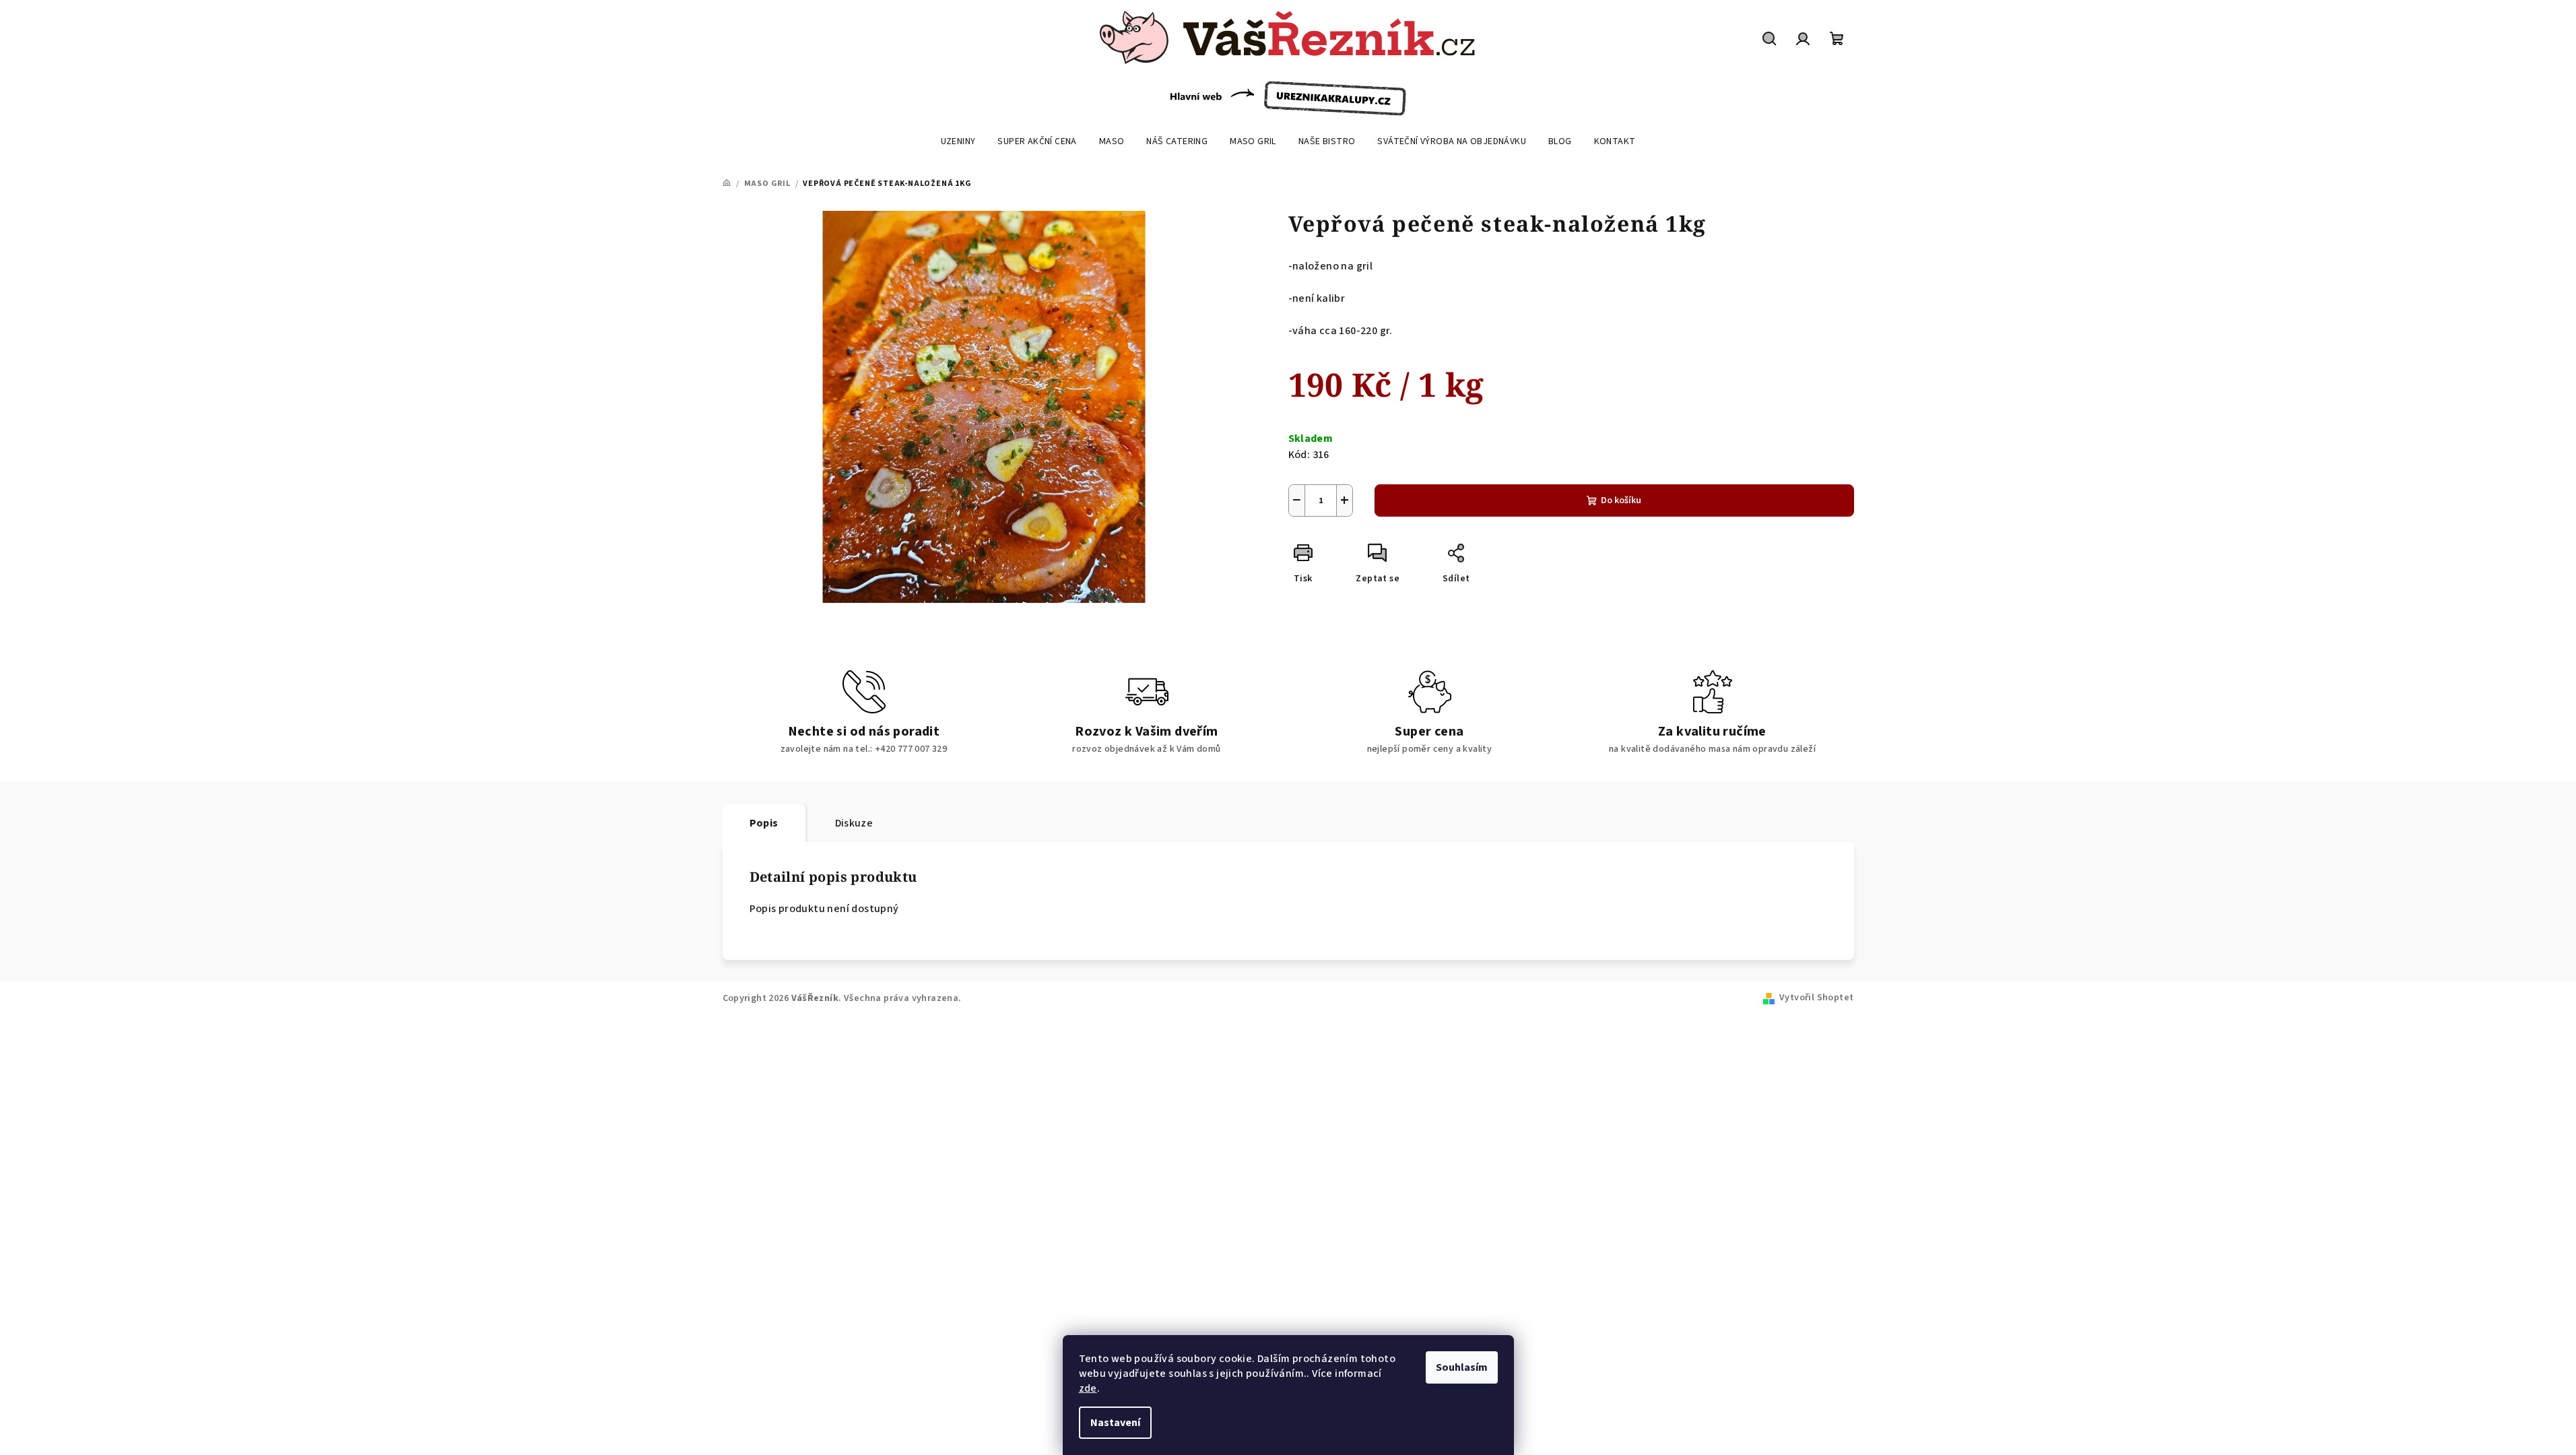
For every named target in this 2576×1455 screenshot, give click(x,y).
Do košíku (1621, 500)
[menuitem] (958, 141)
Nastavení (1115, 1423)
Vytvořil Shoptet (1816, 998)
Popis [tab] (764, 823)
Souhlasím (1462, 1367)
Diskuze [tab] (854, 823)
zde (1088, 1388)
